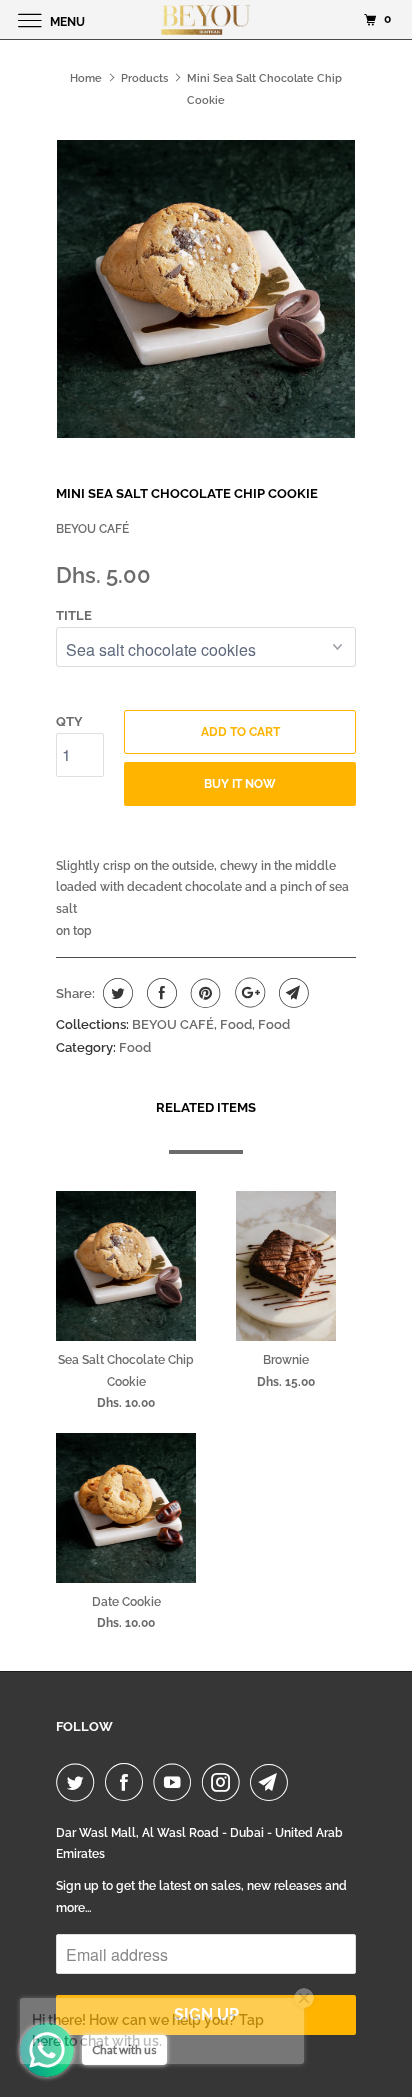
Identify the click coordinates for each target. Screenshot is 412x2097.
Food (236, 1024)
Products (144, 78)
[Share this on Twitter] (115, 993)
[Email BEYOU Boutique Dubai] (273, 1782)
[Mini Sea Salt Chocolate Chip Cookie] (206, 289)
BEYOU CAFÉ (92, 529)
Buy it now (240, 784)
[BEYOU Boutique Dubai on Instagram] (225, 1782)
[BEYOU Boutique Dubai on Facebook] (128, 1782)
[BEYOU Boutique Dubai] (206, 19)
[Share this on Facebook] (159, 993)
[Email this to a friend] (291, 993)
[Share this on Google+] (247, 993)
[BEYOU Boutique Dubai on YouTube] (176, 1782)
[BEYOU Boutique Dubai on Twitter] (79, 1782)
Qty (69, 721)
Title (74, 615)
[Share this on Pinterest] (203, 993)
